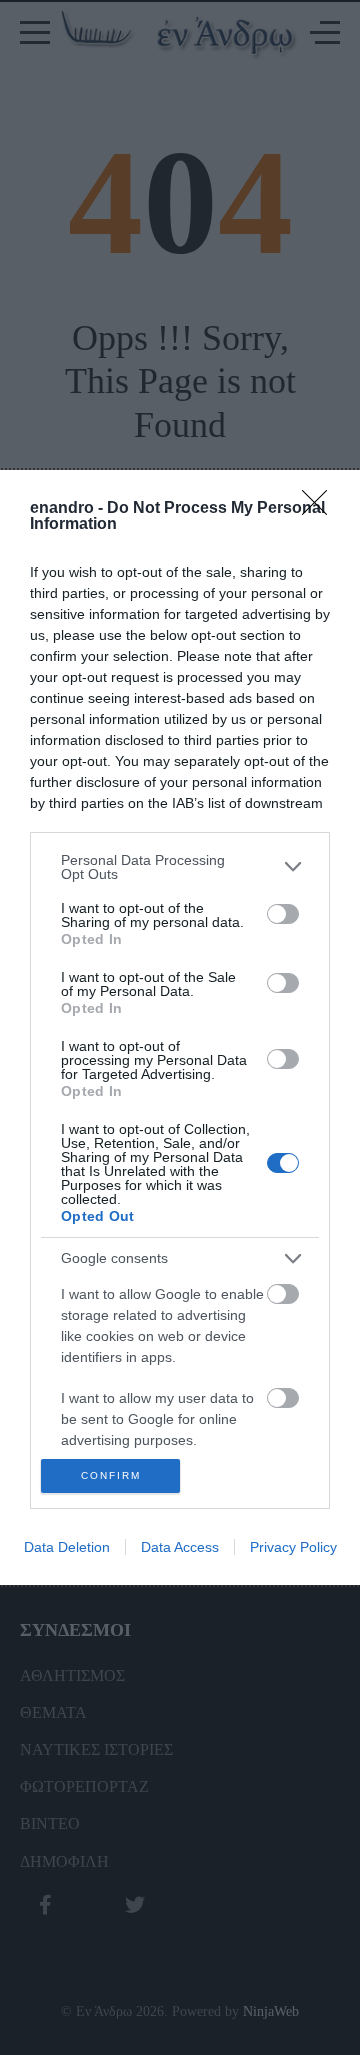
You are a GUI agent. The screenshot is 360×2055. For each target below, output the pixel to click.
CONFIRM (111, 1475)
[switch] (283, 914)
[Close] (321, 509)
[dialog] (180, 1028)
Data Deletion (67, 1547)
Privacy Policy (293, 1547)
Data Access (180, 1547)
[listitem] (180, 867)
